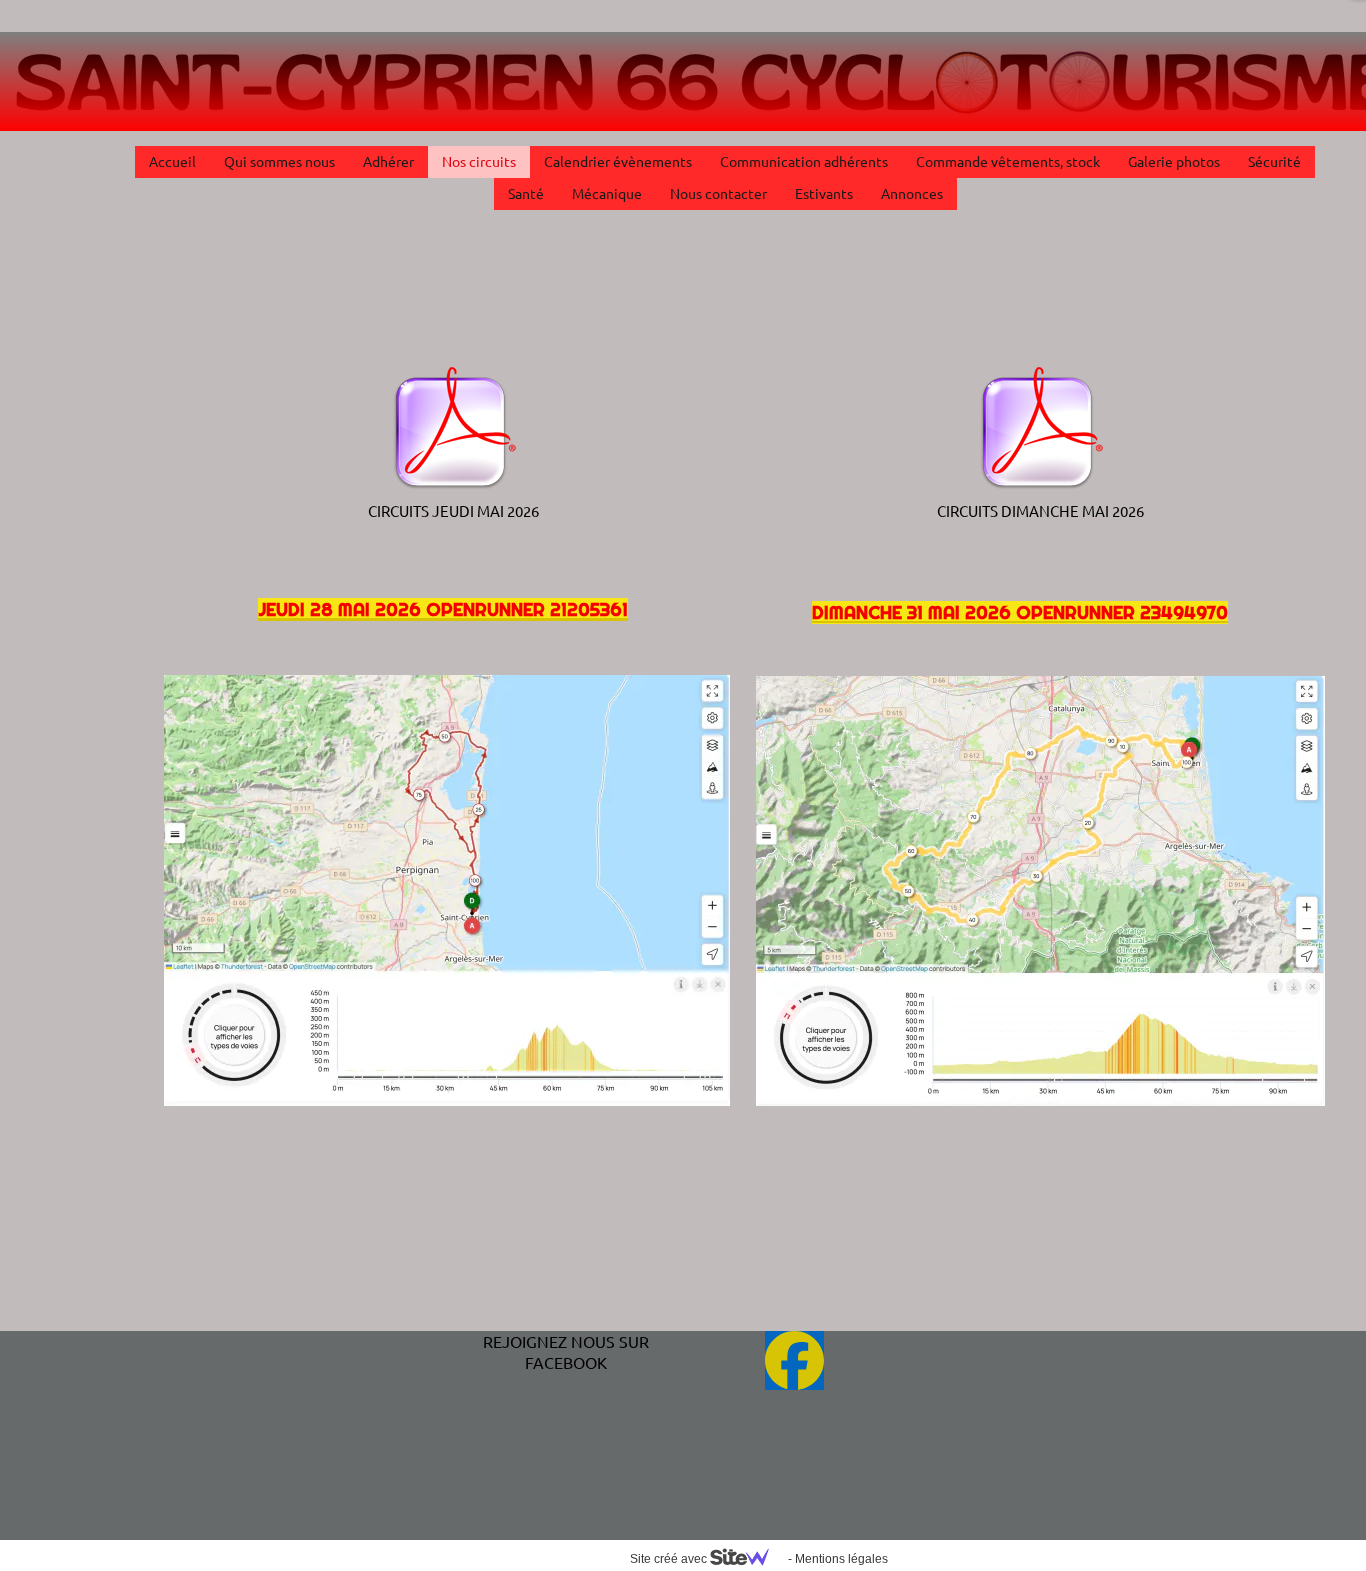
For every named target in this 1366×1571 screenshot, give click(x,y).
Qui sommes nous (279, 161)
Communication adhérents (804, 161)
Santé (526, 193)
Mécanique (607, 193)
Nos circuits (479, 161)
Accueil (172, 161)
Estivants (824, 193)
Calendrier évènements (618, 161)
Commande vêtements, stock (1008, 161)
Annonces (912, 193)
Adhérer (388, 161)
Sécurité (1274, 161)
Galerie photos (1174, 161)
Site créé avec (670, 1559)
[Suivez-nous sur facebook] (794, 1360)
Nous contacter (718, 193)
